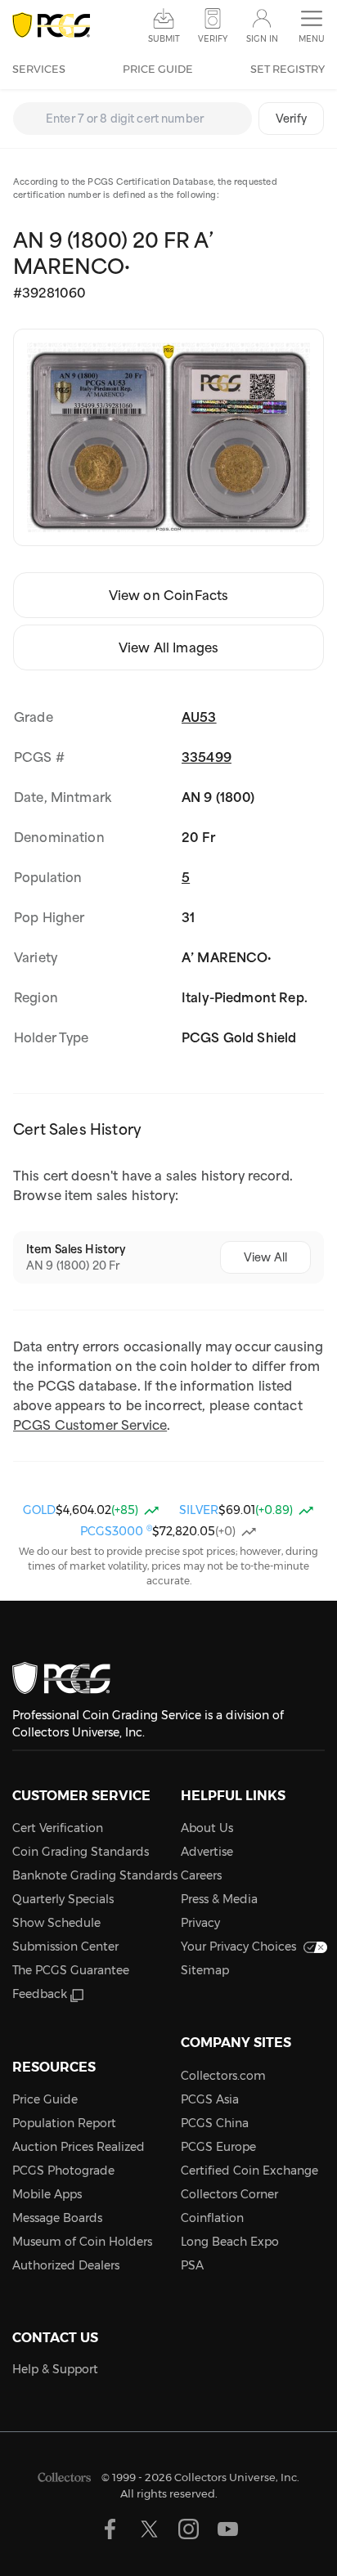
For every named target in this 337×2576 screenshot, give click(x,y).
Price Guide (158, 69)
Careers (201, 1875)
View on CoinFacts (169, 595)
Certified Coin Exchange (249, 2171)
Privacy (200, 1923)
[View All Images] (168, 437)
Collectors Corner (229, 2194)
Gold (39, 1510)
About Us (207, 1828)
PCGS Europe (218, 2147)
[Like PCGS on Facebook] (110, 2529)
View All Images (168, 647)
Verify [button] (213, 39)
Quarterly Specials (63, 1899)
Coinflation (212, 2218)
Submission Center (65, 1947)
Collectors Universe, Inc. (237, 2477)
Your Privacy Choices (238, 1947)
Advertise (207, 1852)
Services (39, 69)
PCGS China (215, 2123)
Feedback (40, 1994)
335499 (207, 757)
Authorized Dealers (66, 2265)
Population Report (64, 2123)
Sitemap (205, 1970)
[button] (312, 27)
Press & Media (219, 1899)
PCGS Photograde (63, 2171)
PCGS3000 (116, 1531)
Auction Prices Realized (79, 2147)
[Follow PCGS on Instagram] (189, 2529)
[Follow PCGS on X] (149, 2529)
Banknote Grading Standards (95, 1875)
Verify (291, 119)
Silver (199, 1510)
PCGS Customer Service (90, 1425)
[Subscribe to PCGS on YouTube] (228, 2529)
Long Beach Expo (230, 2242)
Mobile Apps (47, 2194)
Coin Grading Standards (81, 1852)
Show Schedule (56, 1923)
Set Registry (288, 69)
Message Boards (57, 2218)
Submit (164, 39)
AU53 (199, 717)
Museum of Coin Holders (82, 2242)
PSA (192, 2265)
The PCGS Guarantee (71, 1970)
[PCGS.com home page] (51, 26)
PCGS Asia (210, 2099)
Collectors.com (223, 2076)
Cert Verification (58, 1828)
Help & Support (55, 2369)
